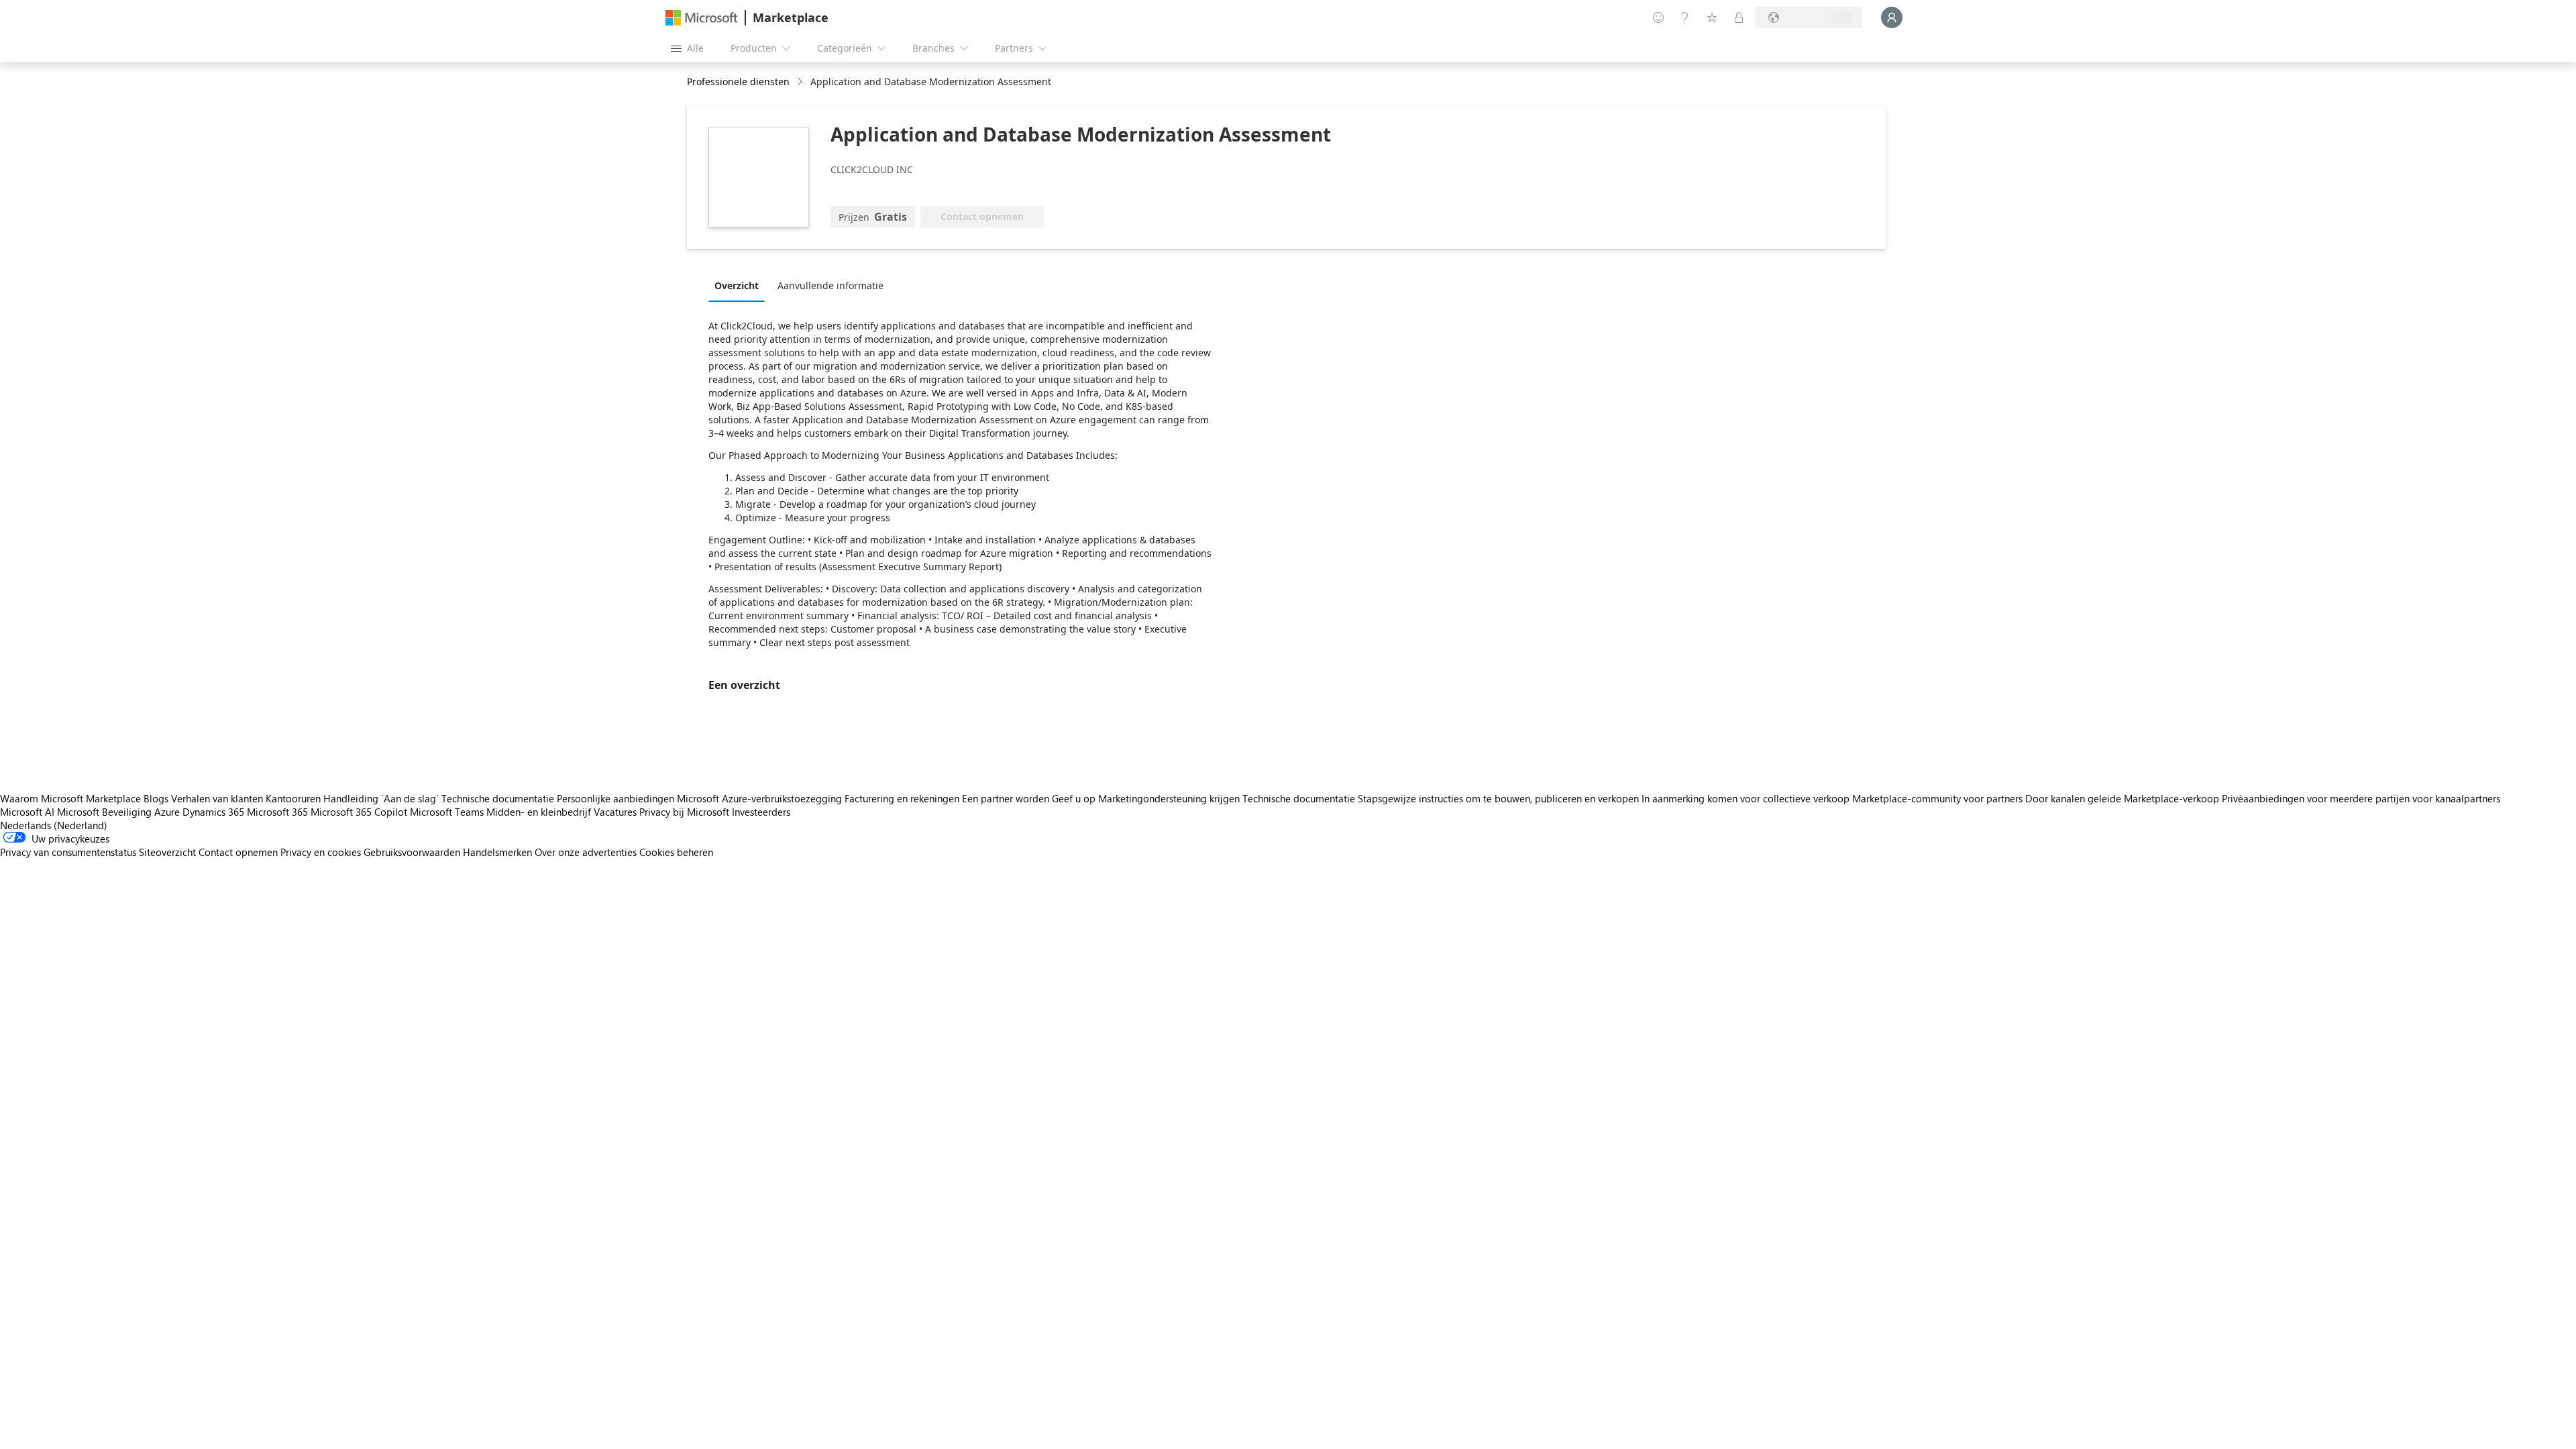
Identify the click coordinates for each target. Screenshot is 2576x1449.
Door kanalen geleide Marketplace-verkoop (2122, 798)
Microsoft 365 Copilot (359, 812)
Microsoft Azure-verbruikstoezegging (761, 798)
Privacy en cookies (321, 852)
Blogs (156, 798)
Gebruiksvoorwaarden (412, 852)
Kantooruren (293, 798)
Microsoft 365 (277, 812)
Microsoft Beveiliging (104, 812)
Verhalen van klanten (217, 798)
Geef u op (1074, 798)
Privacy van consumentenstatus (68, 852)
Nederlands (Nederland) (54, 825)
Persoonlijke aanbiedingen (615, 798)
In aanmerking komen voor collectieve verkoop (1746, 798)
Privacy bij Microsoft (684, 812)
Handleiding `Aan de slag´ (381, 798)
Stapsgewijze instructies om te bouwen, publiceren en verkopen (1498, 798)
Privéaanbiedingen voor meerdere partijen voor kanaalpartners (2361, 798)
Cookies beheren (676, 852)
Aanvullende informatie (830, 285)
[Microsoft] (702, 18)
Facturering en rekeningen (902, 798)
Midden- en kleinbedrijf (539, 812)
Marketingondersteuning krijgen (1169, 798)
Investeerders (761, 812)
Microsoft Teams (447, 812)
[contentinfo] (801, 82)
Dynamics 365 (213, 812)
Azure (167, 812)
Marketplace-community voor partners (1937, 798)
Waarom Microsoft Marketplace (70, 798)
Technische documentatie (498, 798)
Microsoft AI (27, 812)
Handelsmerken (497, 852)
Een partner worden (1006, 798)
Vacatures (615, 812)
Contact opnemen (238, 852)
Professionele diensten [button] (738, 82)
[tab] (740, 285)
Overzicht (737, 285)
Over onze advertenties (586, 852)
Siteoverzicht (167, 852)
